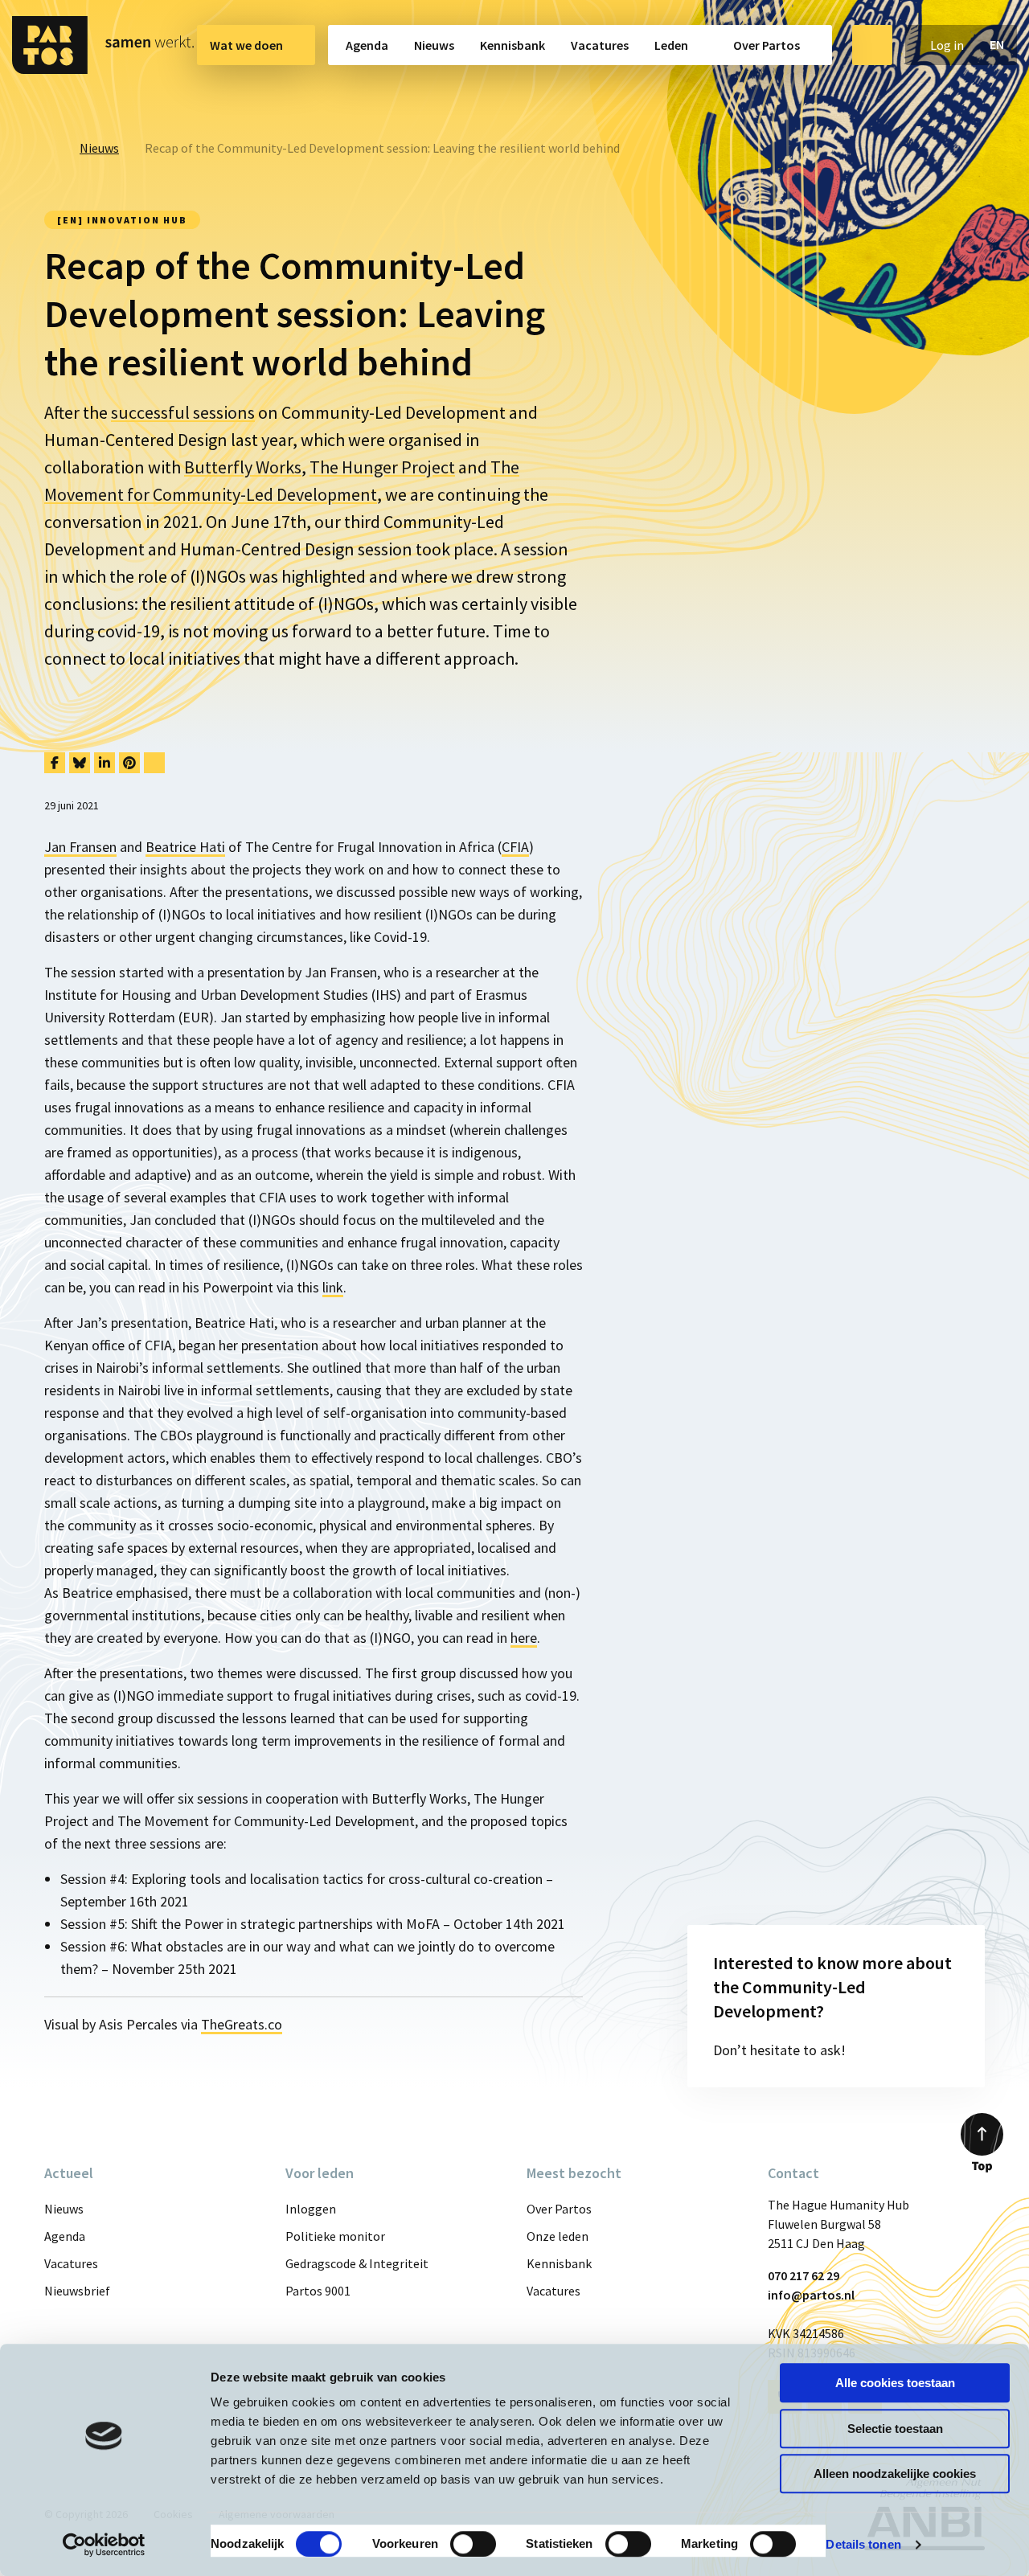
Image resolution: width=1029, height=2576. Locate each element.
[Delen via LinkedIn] (105, 763)
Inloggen (311, 2209)
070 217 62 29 (804, 2275)
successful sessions (183, 412)
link (333, 1287)
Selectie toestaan (895, 2429)
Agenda (367, 45)
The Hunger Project (382, 467)
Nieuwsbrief (77, 2291)
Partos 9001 (318, 2291)
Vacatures (600, 45)
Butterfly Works (243, 467)
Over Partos (767, 45)
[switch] (473, 2544)
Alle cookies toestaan (895, 2383)
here (524, 1638)
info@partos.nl (811, 2295)
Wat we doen (246, 45)
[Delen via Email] (154, 763)
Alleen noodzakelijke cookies (895, 2474)
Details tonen (863, 2544)
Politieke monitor (335, 2236)
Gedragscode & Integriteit (357, 2263)
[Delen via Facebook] (55, 763)
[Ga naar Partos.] (49, 148)
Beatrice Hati (185, 847)
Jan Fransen (80, 847)
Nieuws (434, 45)
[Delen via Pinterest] (129, 763)
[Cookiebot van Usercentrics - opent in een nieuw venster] (104, 2545)
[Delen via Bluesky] (80, 763)
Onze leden (558, 2236)
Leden (671, 45)
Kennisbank (512, 45)
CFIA (515, 847)
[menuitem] (256, 45)
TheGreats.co (242, 2024)
